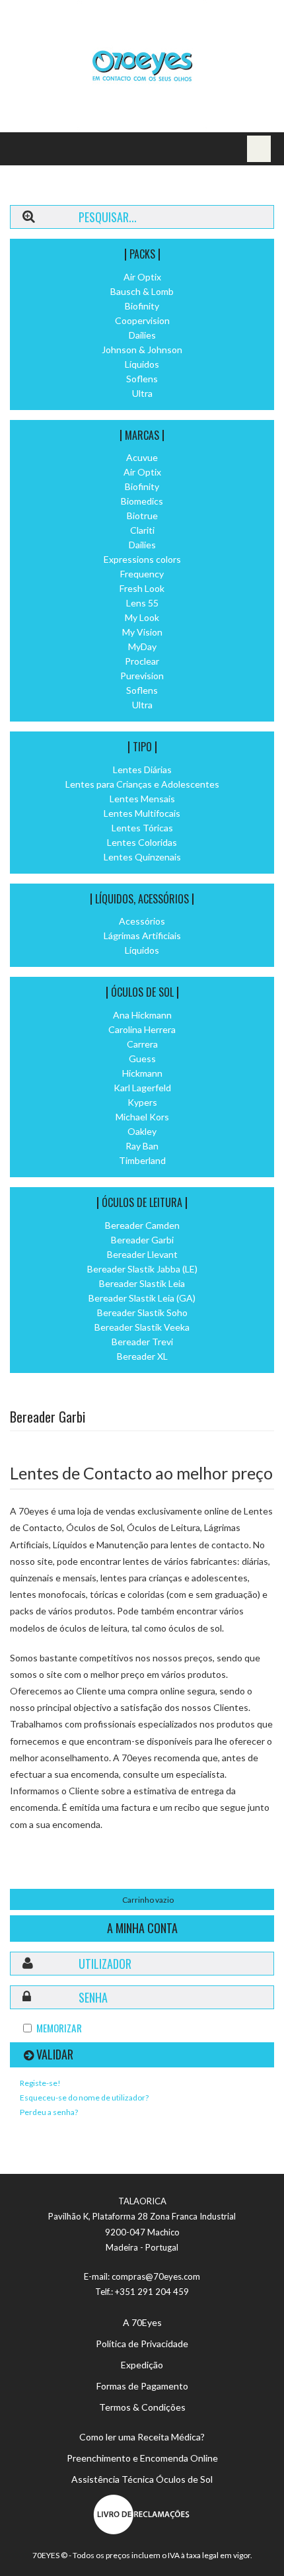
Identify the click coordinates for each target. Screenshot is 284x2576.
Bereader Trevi (142, 1342)
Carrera (142, 1044)
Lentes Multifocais (142, 813)
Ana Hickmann (142, 1015)
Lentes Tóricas (142, 828)
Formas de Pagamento (142, 2386)
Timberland (142, 1160)
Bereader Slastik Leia (142, 1283)
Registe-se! (40, 2083)
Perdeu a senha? (49, 2112)
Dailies (142, 335)
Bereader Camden (142, 1225)
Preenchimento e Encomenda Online (142, 2458)
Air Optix (142, 277)
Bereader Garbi (142, 1240)
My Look (142, 617)
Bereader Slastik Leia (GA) (142, 1298)
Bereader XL (142, 1356)
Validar (55, 2054)
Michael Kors (142, 1117)
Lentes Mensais (142, 799)
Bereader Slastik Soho (142, 1312)
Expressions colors (142, 559)
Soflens (142, 379)
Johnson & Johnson (142, 350)
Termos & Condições (142, 2407)
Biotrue (142, 516)
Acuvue (142, 457)
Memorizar (59, 2028)
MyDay (142, 646)
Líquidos (142, 364)
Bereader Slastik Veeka (142, 1327)
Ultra (142, 393)
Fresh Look (142, 588)
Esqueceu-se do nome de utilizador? (84, 2098)
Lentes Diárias (142, 769)
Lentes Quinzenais (142, 857)
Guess (142, 1059)
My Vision (142, 632)
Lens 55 (142, 603)
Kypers (142, 1102)
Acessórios (142, 921)
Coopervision (142, 320)
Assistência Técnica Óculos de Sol (142, 2479)
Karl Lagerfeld (142, 1088)
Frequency (142, 574)
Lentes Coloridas (142, 842)
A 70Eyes (142, 2322)
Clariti (142, 530)
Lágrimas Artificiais (142, 935)
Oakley (142, 1131)
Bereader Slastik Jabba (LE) (142, 1269)
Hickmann (142, 1073)
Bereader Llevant (142, 1254)
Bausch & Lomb (142, 291)
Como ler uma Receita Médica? (142, 2437)
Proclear (142, 661)
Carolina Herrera (142, 1029)
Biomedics (142, 501)
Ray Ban (142, 1146)
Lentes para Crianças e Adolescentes (142, 784)
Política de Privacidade (142, 2344)
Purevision (142, 676)
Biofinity (142, 306)
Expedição (142, 2365)
